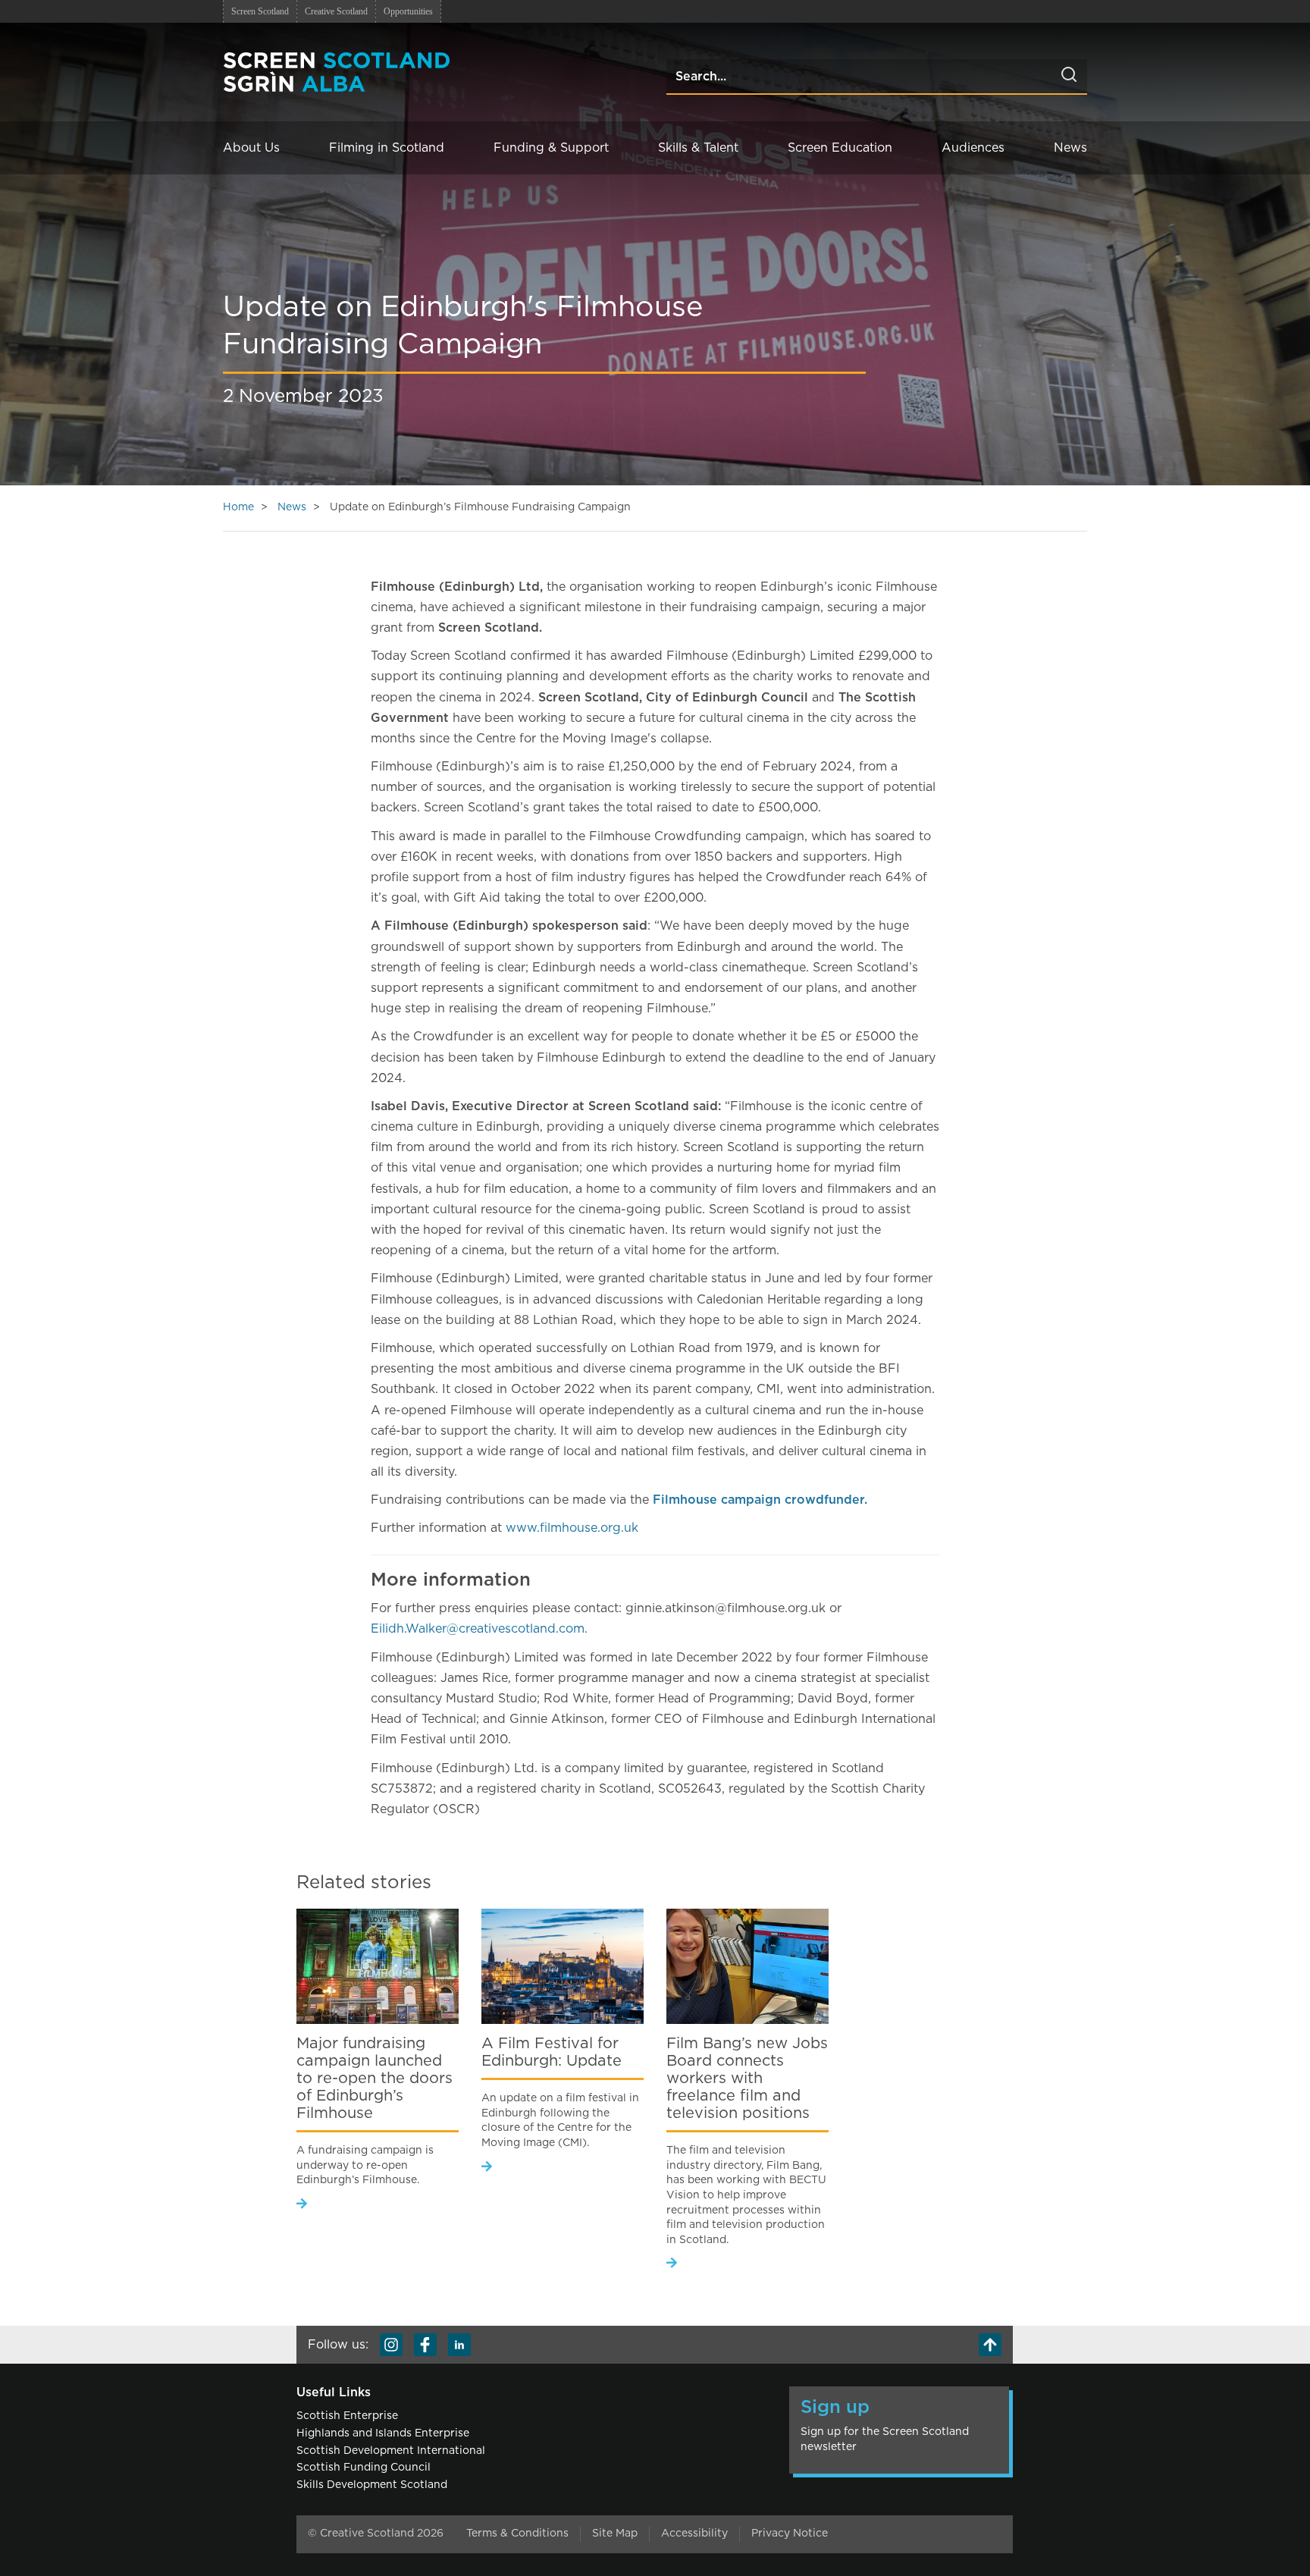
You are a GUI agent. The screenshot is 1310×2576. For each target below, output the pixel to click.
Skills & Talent (698, 148)
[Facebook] (425, 2345)
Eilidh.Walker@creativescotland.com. (479, 1629)
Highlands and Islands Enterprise (383, 2433)
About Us (251, 148)
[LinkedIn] (459, 2345)
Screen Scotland (260, 11)
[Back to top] (990, 2345)
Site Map (615, 2534)
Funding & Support (551, 148)
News (1070, 148)
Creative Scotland (336, 11)
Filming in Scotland (387, 148)
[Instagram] (391, 2345)
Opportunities (408, 11)
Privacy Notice (790, 2534)
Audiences (973, 148)
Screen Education (840, 148)
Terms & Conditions (517, 2534)
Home (238, 507)
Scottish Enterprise (347, 2416)
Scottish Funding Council (364, 2468)
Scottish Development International (391, 2451)
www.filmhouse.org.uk (572, 1528)
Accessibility (694, 2534)
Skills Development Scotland (372, 2485)
